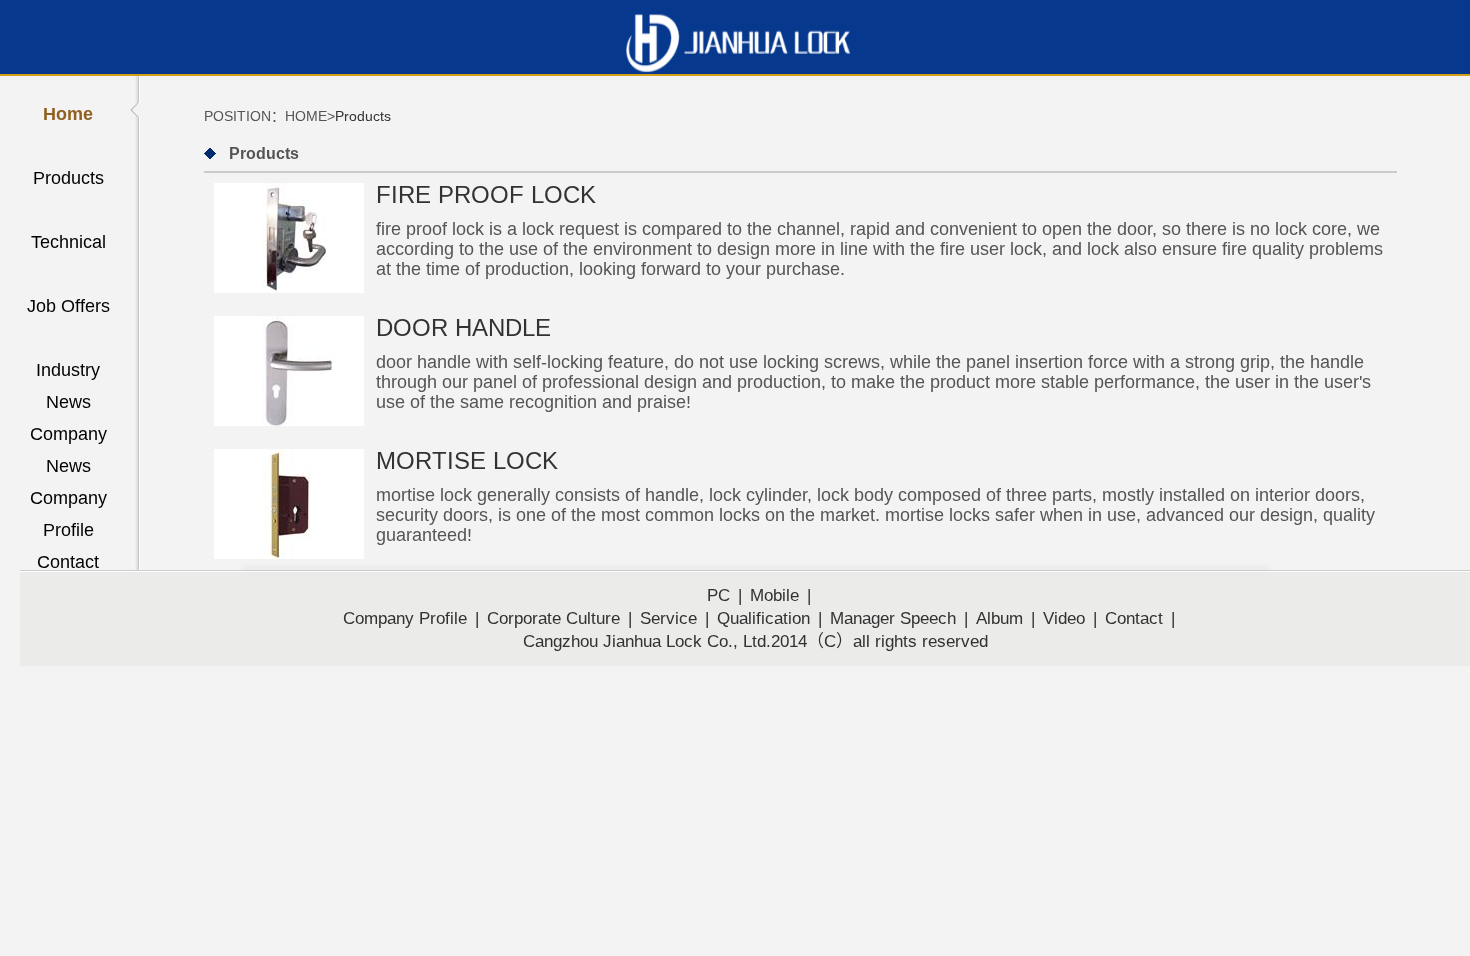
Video (1064, 618)
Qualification (763, 618)
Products (68, 178)
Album (999, 618)
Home (68, 114)
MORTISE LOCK (467, 460)
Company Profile (68, 501)
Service (668, 618)
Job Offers (68, 306)
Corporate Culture (553, 618)
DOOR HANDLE (463, 327)
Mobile (774, 595)
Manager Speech (893, 618)
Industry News (68, 373)
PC (718, 595)
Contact (68, 562)
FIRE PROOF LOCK (486, 194)
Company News (68, 437)
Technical (68, 242)
